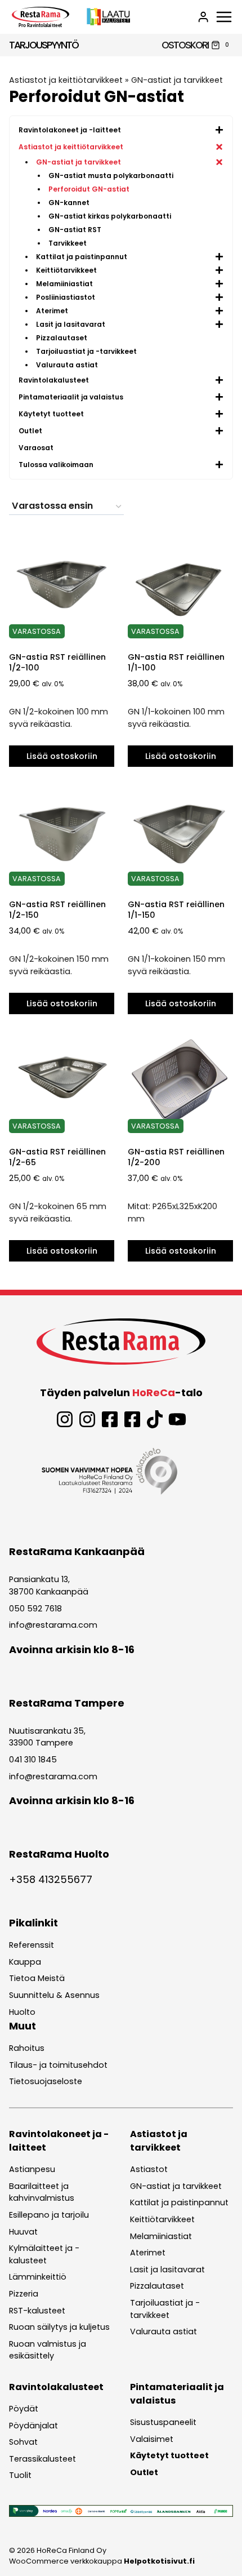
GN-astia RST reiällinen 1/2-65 (57, 1157)
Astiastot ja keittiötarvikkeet (66, 80)
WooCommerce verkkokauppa (102, 2561)
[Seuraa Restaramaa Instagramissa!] (65, 1419)
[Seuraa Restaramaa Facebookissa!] (110, 1419)
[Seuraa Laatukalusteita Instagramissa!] (87, 1419)
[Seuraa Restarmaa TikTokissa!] (155, 1419)
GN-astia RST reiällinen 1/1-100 (176, 662)
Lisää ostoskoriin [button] (62, 756)
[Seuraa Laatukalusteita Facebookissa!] (132, 1419)
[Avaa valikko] (224, 17)
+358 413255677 (51, 1879)
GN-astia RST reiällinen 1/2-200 (176, 1157)
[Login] (203, 17)
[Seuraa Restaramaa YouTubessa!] (177, 1419)
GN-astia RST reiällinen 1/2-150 (57, 910)
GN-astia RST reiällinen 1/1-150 (176, 910)
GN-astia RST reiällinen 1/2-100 (57, 662)
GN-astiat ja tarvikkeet (177, 80)
